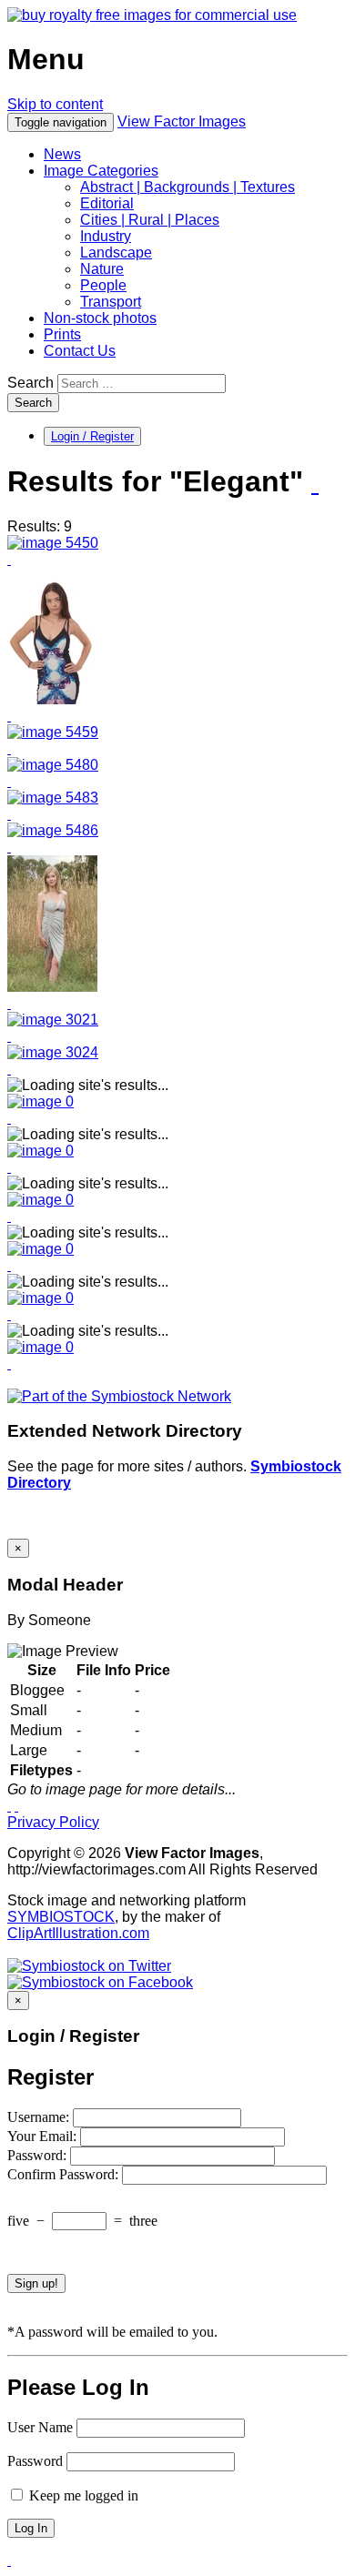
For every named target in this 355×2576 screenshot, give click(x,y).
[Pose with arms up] (53, 732)
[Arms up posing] (53, 765)
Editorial (107, 203)
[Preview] (9, 559)
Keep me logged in (82, 2495)
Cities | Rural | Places (150, 220)
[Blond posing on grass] (52, 987)
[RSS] (315, 483)
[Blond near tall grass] (53, 1052)
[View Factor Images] (152, 15)
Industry (106, 236)
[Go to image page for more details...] (9, 1806)
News (62, 154)
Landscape (116, 253)
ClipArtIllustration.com (78, 1933)
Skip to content (55, 104)
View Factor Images (182, 121)
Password (35, 2461)
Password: (39, 2155)
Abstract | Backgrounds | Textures (188, 187)
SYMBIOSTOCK (61, 1917)
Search (30, 383)
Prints (62, 334)
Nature (102, 269)
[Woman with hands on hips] (52, 699)
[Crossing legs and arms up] (53, 543)
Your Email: (44, 2136)
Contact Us (80, 351)
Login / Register (92, 436)
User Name (40, 2427)
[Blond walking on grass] (53, 1020)
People (103, 285)
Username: (40, 2117)
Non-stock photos (100, 318)
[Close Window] (16, 1806)
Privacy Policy (53, 1822)
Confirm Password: (65, 2174)
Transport (111, 302)
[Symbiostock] (41, 1101)
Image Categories (101, 171)
